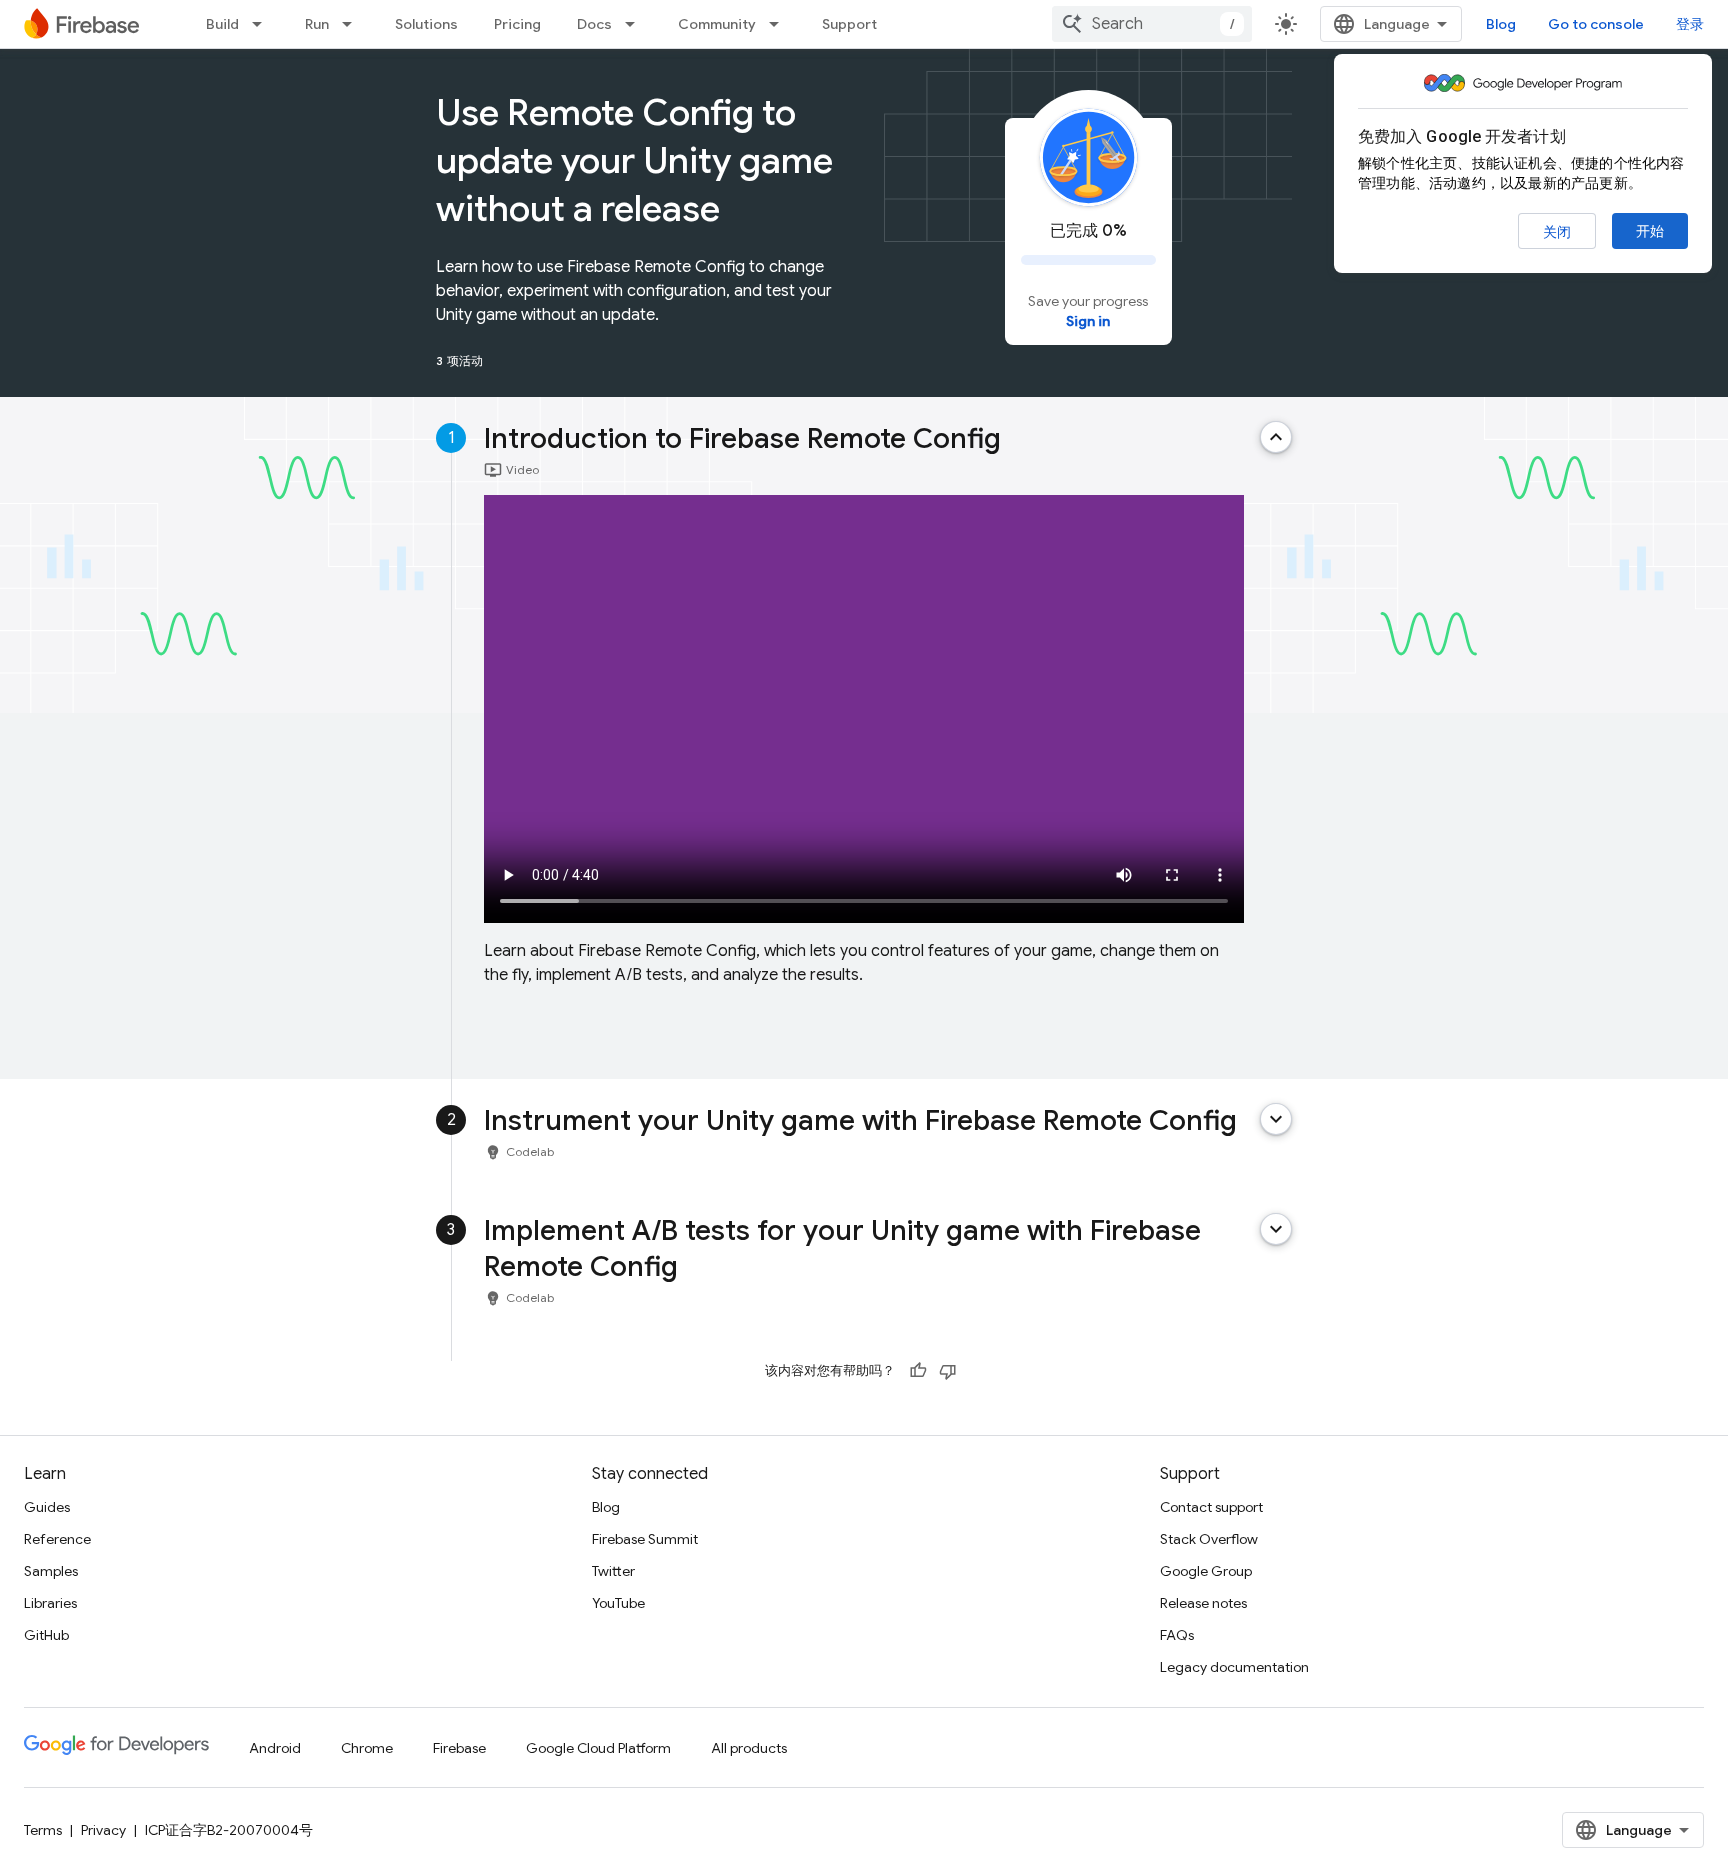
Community (717, 24)
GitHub (46, 1635)
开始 (1650, 231)
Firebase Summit (645, 1539)
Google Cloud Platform (598, 1748)
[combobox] (1152, 24)
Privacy (103, 1830)
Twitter (613, 1571)
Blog (1501, 24)
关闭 (1557, 232)
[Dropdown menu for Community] (780, 24)
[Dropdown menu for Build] (263, 24)
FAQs (1177, 1635)
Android (275, 1748)
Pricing (517, 24)
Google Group (1206, 1571)
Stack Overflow (1209, 1539)
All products (749, 1748)
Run (317, 24)
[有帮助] (918, 1371)
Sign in (1088, 321)
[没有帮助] (948, 1371)
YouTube (618, 1603)
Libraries (50, 1603)
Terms (43, 1830)
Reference (57, 1539)
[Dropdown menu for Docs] (636, 24)
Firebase (459, 1748)
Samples (51, 1571)
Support (849, 24)
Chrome (367, 1748)
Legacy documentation (1234, 1667)
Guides (47, 1507)
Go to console (1596, 24)
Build (222, 24)
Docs (594, 24)
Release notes (1203, 1603)
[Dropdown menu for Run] (353, 24)
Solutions (426, 24)
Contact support (1211, 1507)
